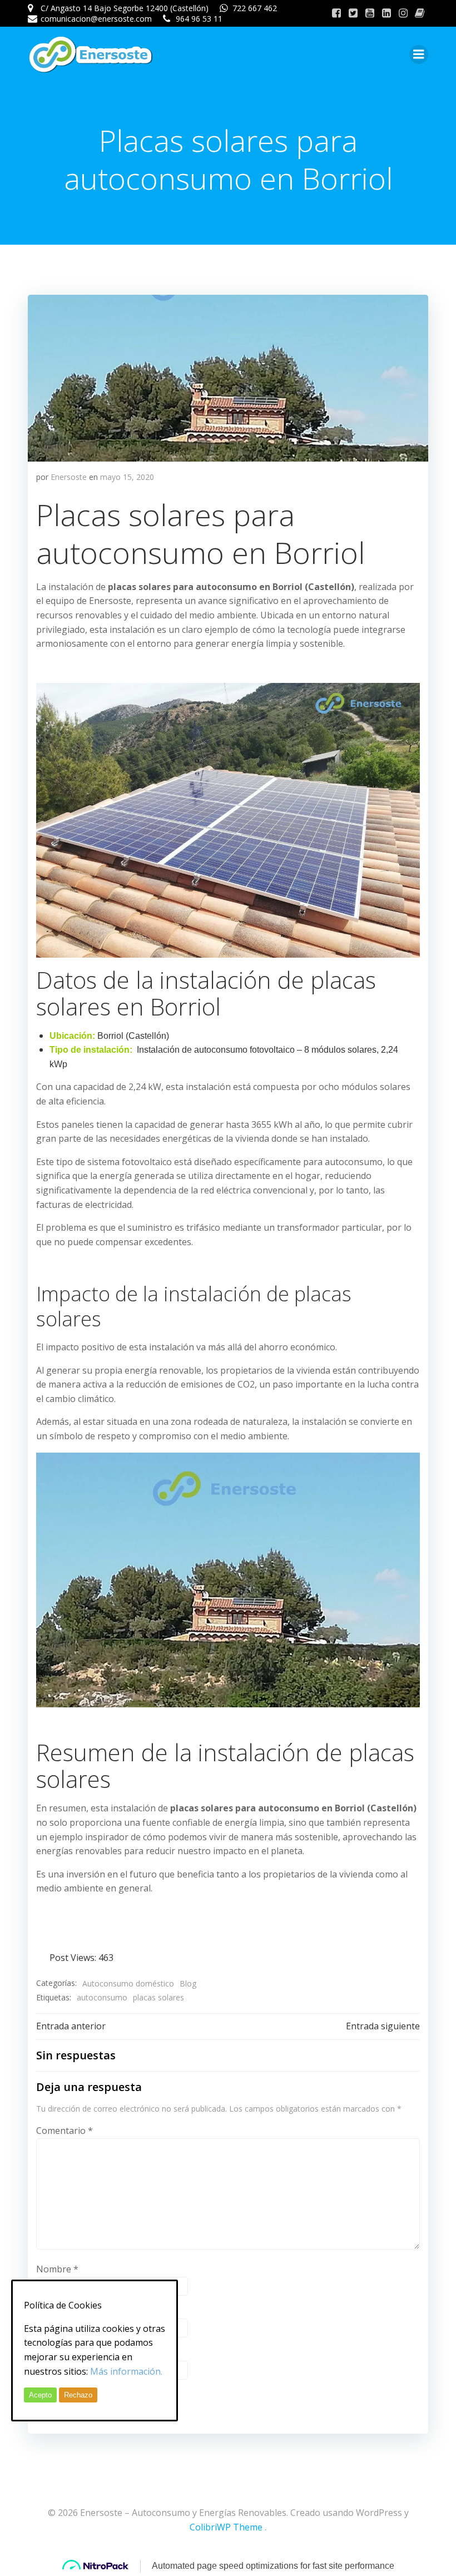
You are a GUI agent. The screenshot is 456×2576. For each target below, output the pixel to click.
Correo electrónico (79, 2311)
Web (46, 2353)
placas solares (158, 1997)
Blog (188, 1983)
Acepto (40, 2395)
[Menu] (419, 55)
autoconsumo (102, 1997)
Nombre (57, 2269)
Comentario (65, 2131)
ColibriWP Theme (226, 2527)
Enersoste (69, 477)
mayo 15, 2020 (127, 477)
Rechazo (78, 2395)
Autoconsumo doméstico (128, 1983)
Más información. (126, 2371)
